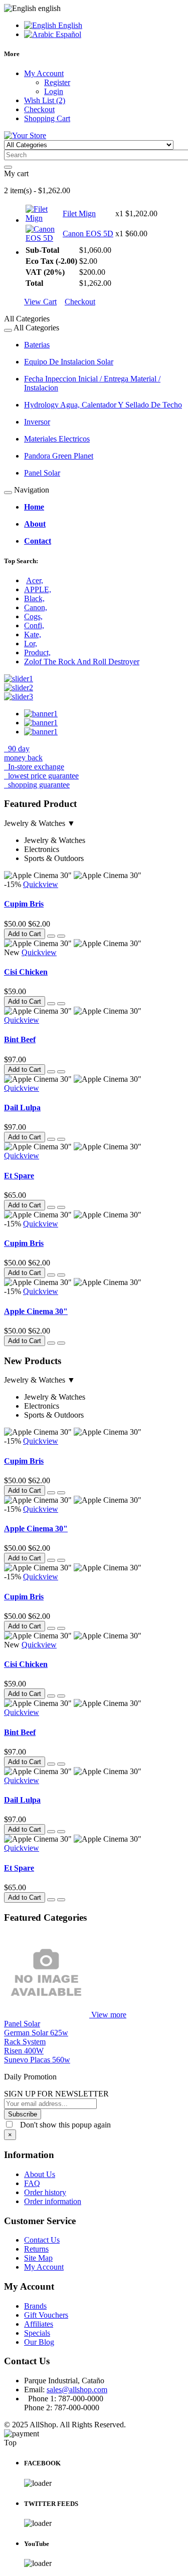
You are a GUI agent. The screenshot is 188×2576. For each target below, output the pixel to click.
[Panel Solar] (48, 2015)
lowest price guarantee (42, 776)
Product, (37, 653)
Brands (35, 2306)
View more (109, 2015)
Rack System (25, 2042)
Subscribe (23, 2114)
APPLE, (38, 589)
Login (54, 91)
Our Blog (39, 2342)
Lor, (31, 643)
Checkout (80, 302)
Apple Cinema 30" (36, 1311)
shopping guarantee (38, 785)
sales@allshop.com (77, 2390)
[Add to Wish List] (51, 936)
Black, (34, 598)
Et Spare (19, 1176)
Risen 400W (24, 2051)
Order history (45, 2192)
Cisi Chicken (26, 972)
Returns (36, 2249)
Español (67, 34)
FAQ (32, 2183)
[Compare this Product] (61, 936)
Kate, (33, 634)
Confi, (34, 625)
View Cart (40, 302)
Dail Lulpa (22, 1108)
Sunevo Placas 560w (37, 2060)
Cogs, (33, 616)
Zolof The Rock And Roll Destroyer (82, 662)
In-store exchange (35, 767)
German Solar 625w (36, 2033)
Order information (53, 2201)
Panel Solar (22, 2024)
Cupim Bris (24, 904)
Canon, (36, 607)
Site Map (38, 2258)
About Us (40, 2174)
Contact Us (42, 2240)
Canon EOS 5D (88, 234)
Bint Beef (20, 1039)
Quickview (41, 884)
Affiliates (39, 2324)
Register (57, 82)
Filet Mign (79, 213)
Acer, (35, 580)
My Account (44, 2267)
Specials (37, 2333)
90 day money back (23, 753)
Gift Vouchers (46, 2315)
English (69, 25)
